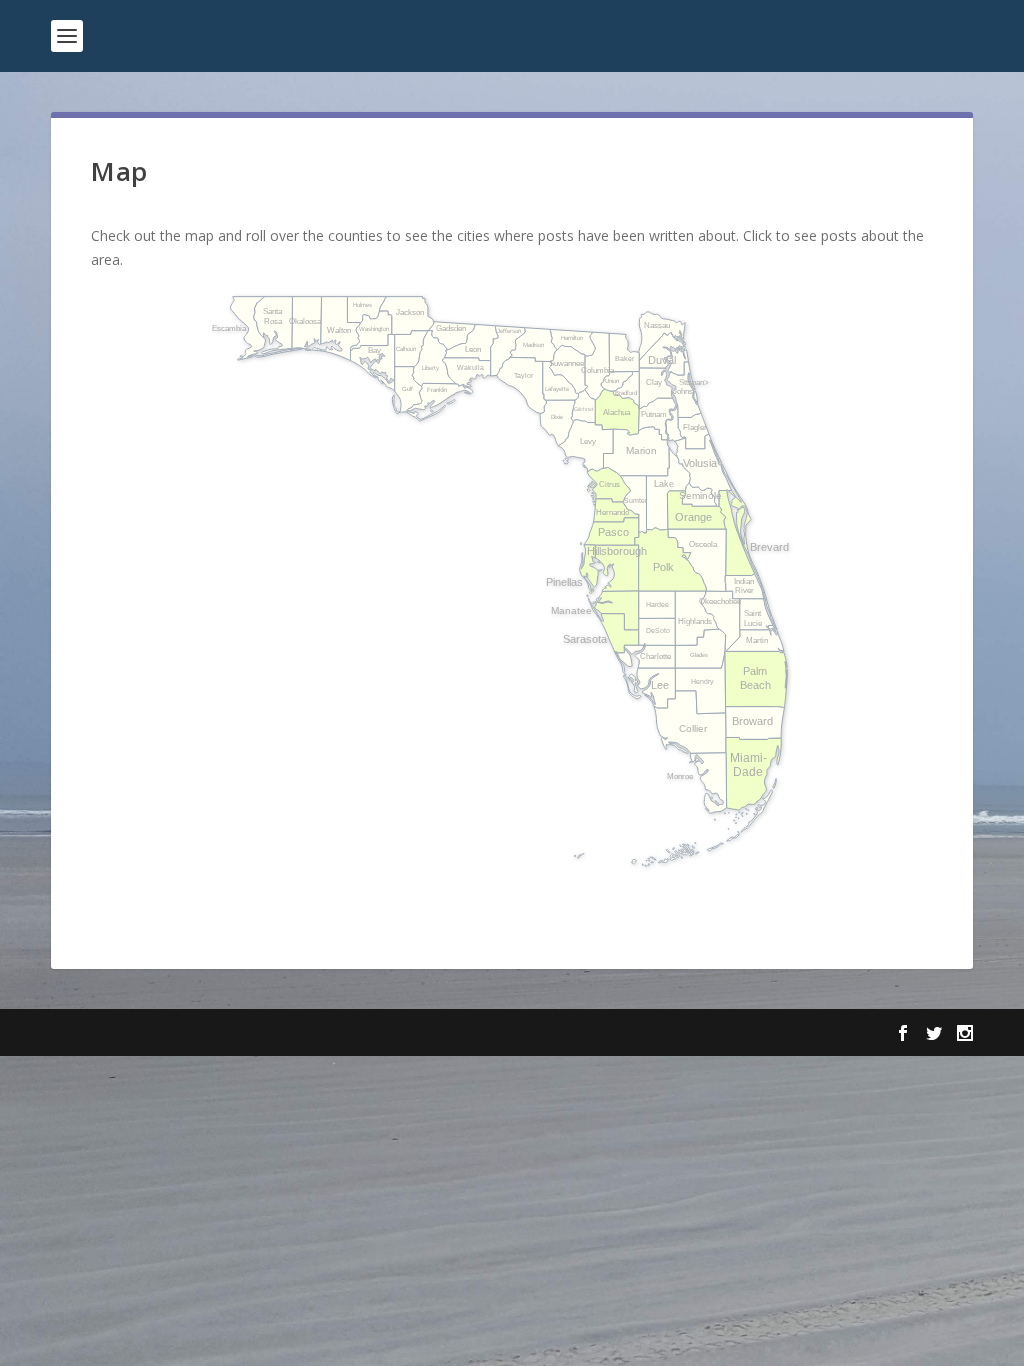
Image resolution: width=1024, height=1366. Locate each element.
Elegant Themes (189, 1033)
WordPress (376, 1033)
